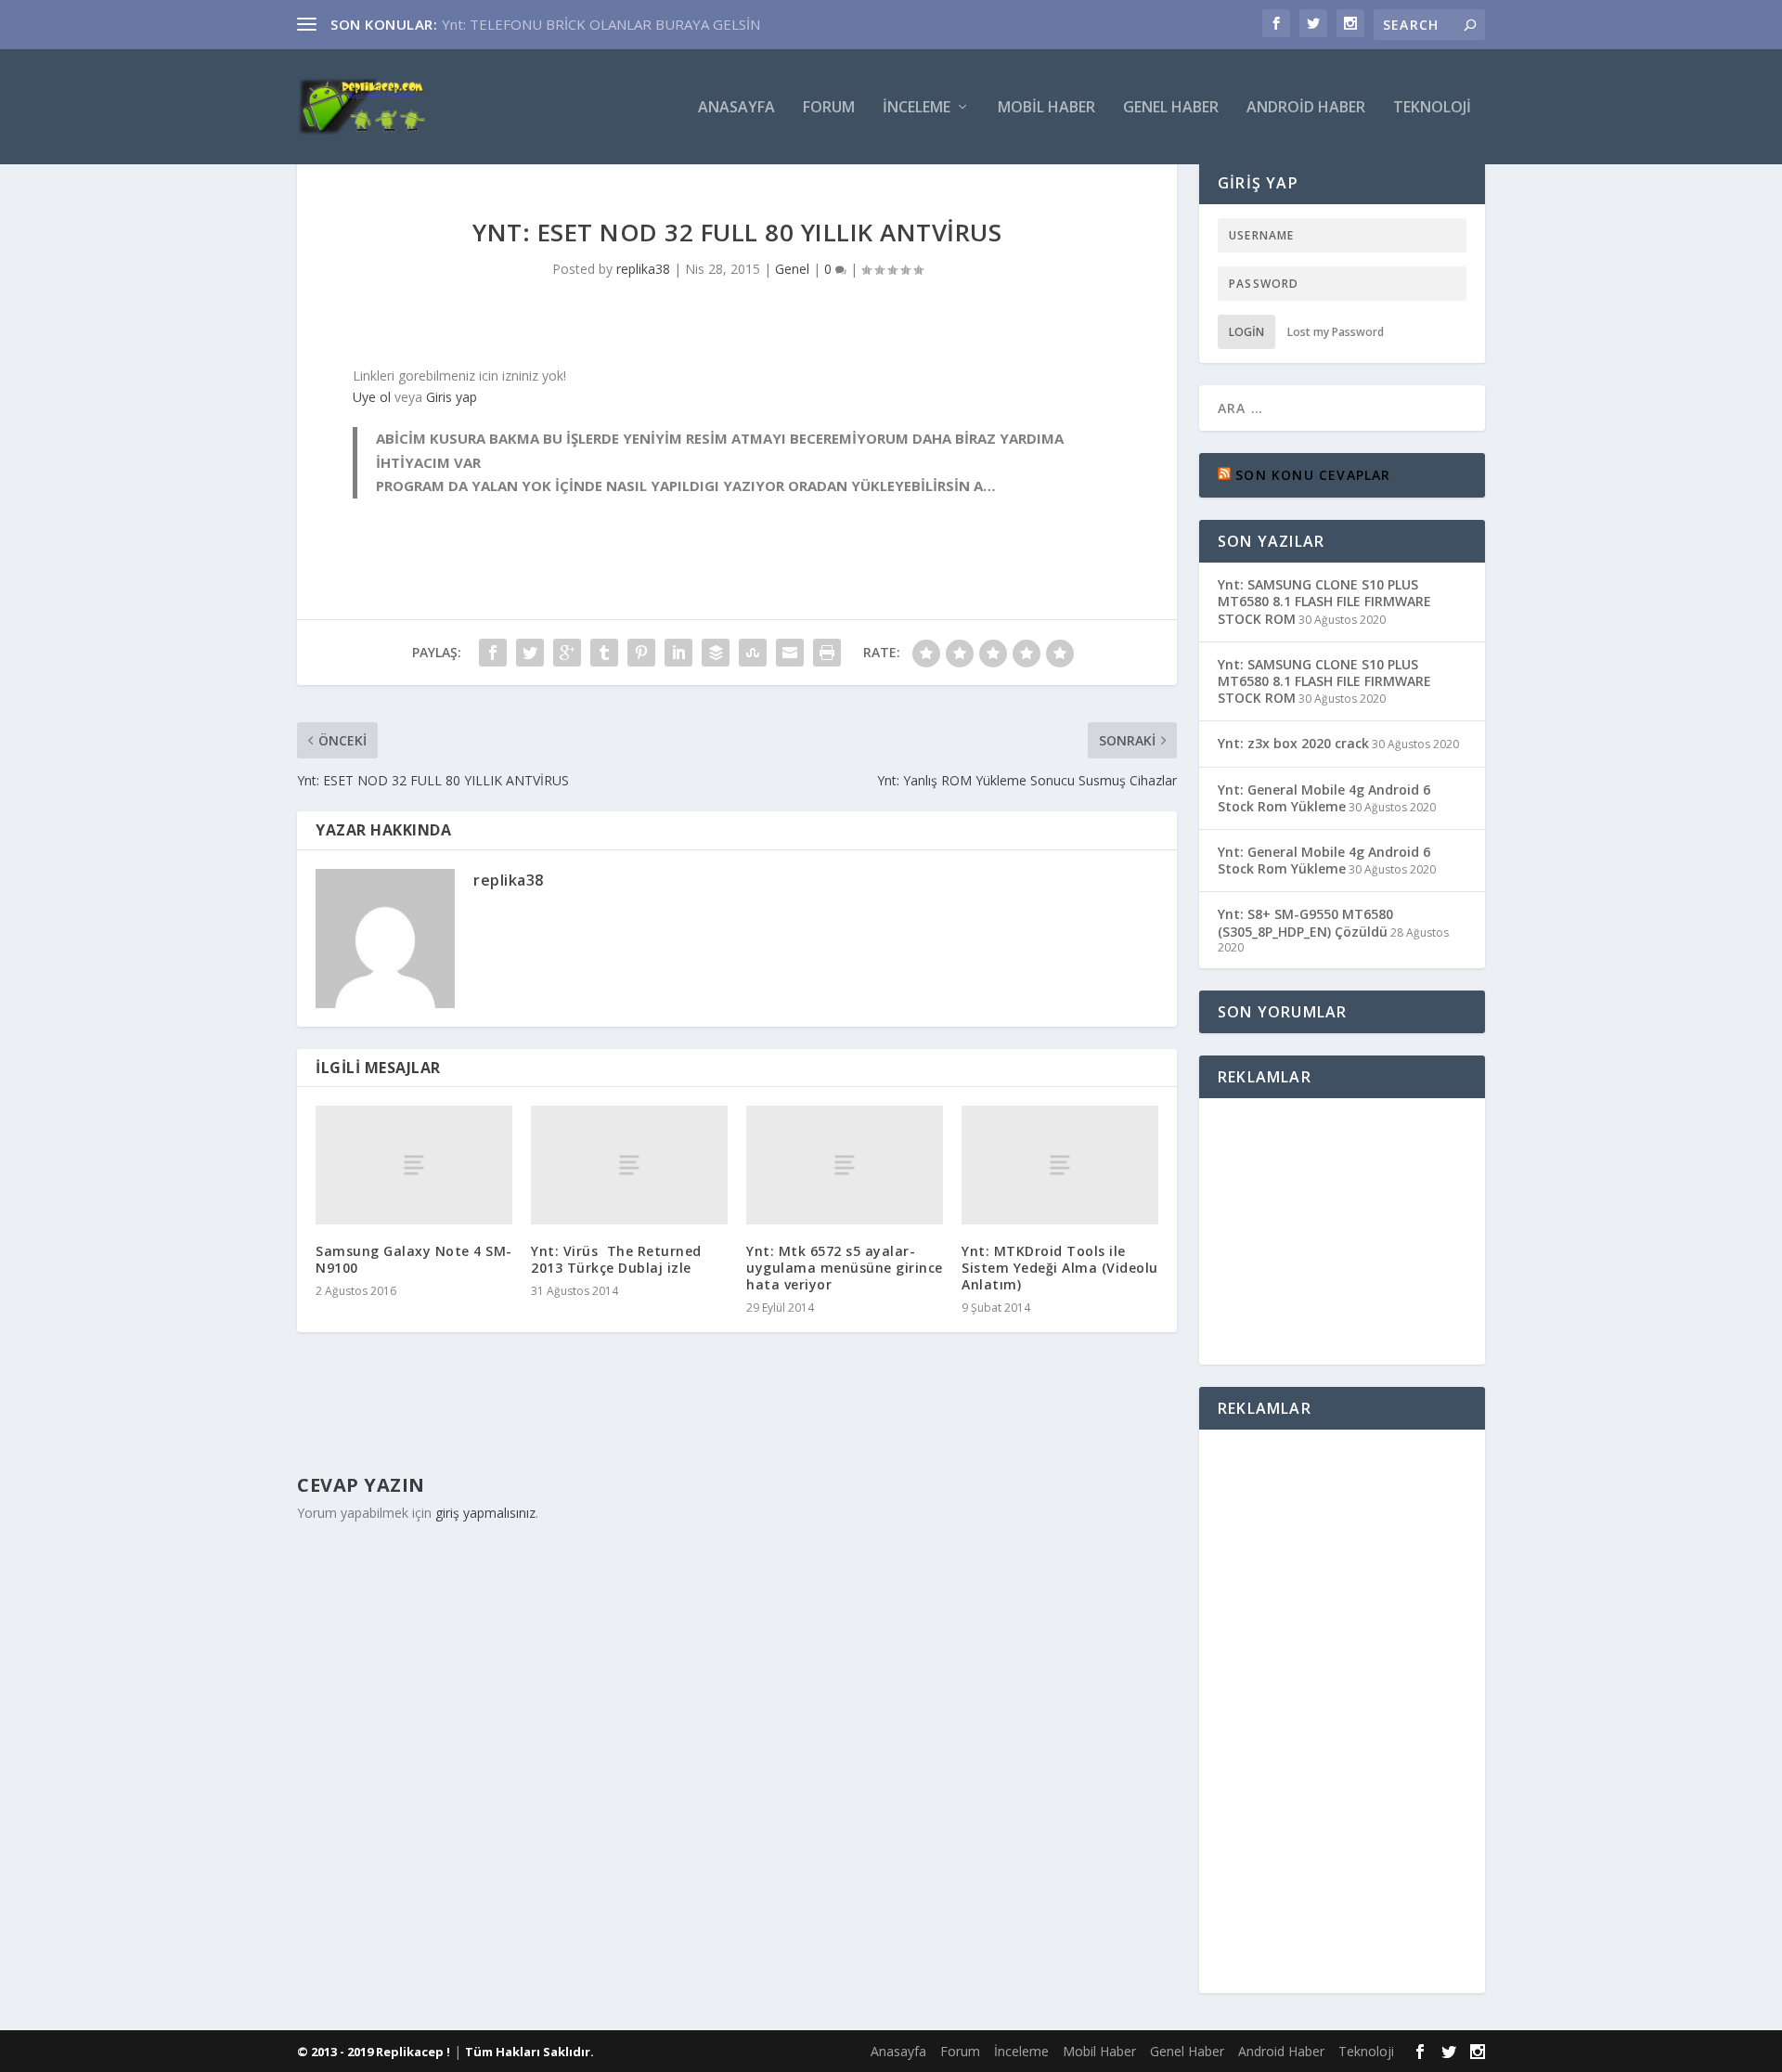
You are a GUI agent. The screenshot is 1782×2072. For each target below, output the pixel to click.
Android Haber (1306, 108)
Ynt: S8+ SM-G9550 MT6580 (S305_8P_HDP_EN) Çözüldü (1305, 922)
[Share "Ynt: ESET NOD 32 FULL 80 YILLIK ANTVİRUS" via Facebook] (493, 653)
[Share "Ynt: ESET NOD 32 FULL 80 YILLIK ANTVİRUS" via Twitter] (530, 653)
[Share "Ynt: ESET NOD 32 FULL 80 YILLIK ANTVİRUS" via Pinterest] (641, 653)
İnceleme (917, 108)
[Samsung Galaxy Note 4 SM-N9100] (414, 1165)
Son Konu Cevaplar (1313, 475)
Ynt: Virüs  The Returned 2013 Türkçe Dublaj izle (616, 1259)
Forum (829, 108)
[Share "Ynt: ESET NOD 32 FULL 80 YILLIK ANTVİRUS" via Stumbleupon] (753, 653)
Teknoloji (1432, 108)
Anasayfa (736, 108)
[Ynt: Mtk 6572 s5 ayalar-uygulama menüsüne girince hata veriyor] (845, 1165)
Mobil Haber (1046, 108)
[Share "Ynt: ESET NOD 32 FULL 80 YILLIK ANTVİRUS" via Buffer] (716, 653)
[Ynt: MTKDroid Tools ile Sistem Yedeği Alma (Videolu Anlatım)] (1060, 1165)
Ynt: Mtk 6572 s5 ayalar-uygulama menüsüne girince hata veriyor (845, 1268)
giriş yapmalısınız (485, 1513)
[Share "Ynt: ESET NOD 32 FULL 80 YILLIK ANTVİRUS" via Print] (827, 653)
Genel (792, 269)
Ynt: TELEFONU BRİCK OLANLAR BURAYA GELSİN (601, 24)
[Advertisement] (1355, 1228)
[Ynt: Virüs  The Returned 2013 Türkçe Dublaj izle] (629, 1165)
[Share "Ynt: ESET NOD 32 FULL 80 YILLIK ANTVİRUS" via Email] (790, 653)
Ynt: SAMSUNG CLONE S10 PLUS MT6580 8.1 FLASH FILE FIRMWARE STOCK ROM (1324, 601)
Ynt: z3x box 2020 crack (1293, 743)
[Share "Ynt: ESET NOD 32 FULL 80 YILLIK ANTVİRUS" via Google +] (567, 653)
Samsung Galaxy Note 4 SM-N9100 (414, 1259)
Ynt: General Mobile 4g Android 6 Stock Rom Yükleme (1324, 798)
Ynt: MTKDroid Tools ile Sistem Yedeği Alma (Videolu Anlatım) (1060, 1268)
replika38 (643, 269)
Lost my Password (1336, 332)
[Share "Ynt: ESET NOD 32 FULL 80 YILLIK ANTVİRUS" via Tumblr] (604, 653)
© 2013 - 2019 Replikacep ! (374, 2052)
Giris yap (452, 397)
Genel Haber (1171, 108)
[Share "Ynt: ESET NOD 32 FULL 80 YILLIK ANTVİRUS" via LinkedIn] (678, 653)
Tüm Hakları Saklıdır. (529, 2052)
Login (1246, 332)
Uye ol (372, 397)
